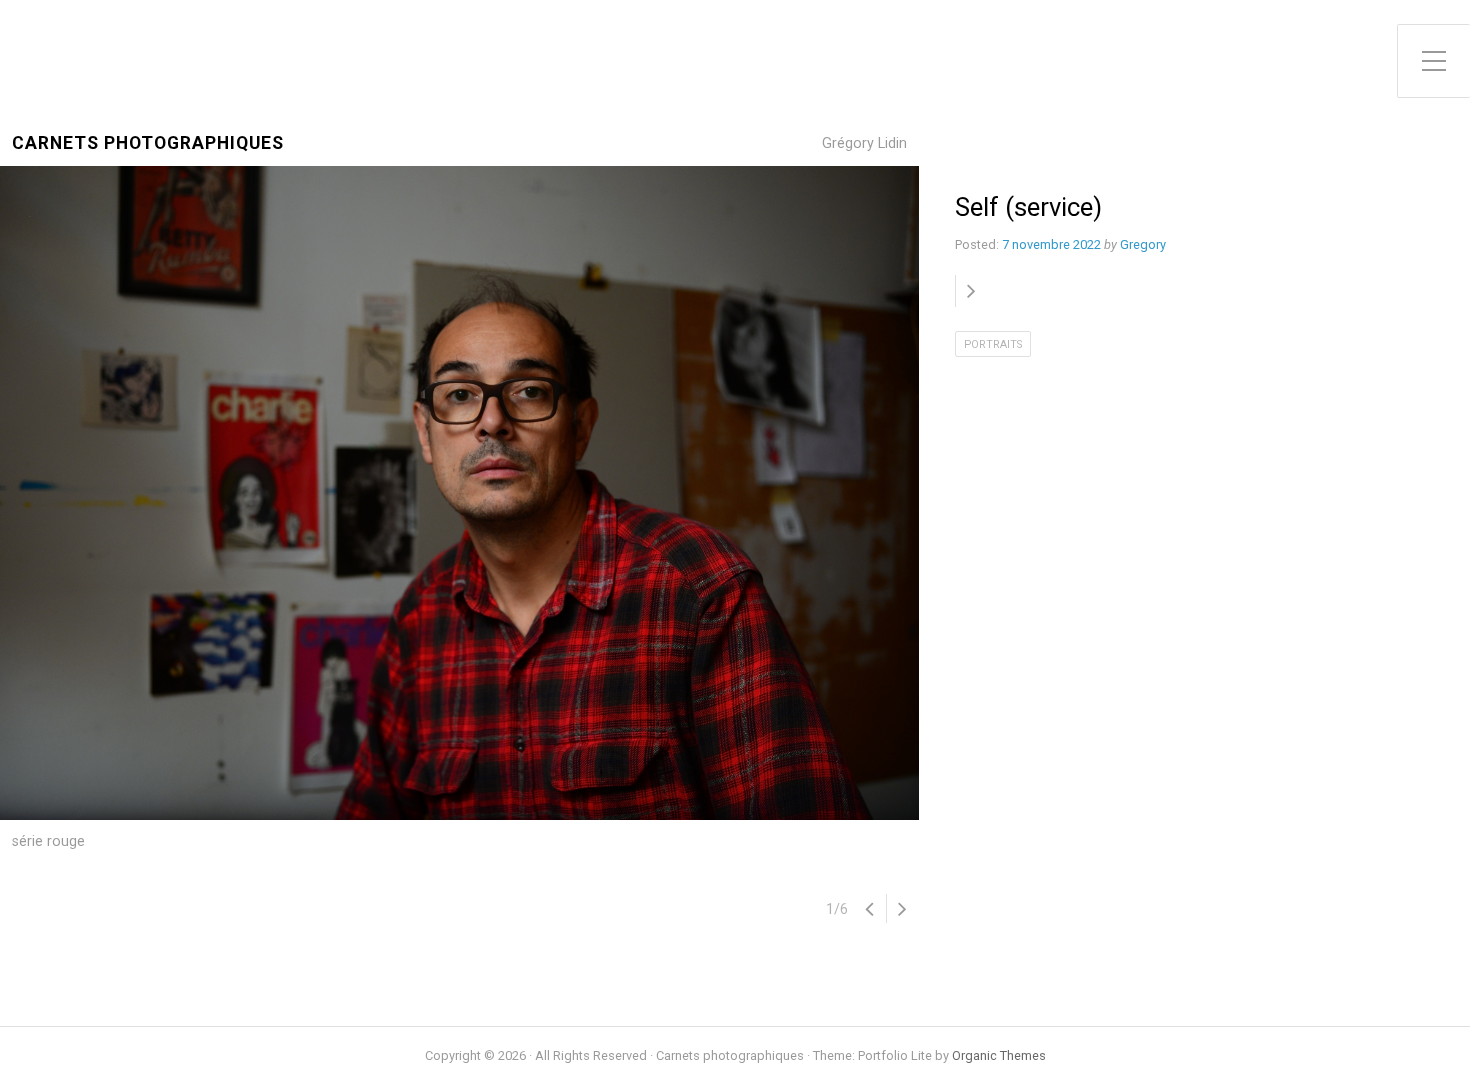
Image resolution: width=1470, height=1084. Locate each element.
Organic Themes (999, 1055)
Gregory (1143, 244)
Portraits (993, 344)
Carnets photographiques (148, 143)
